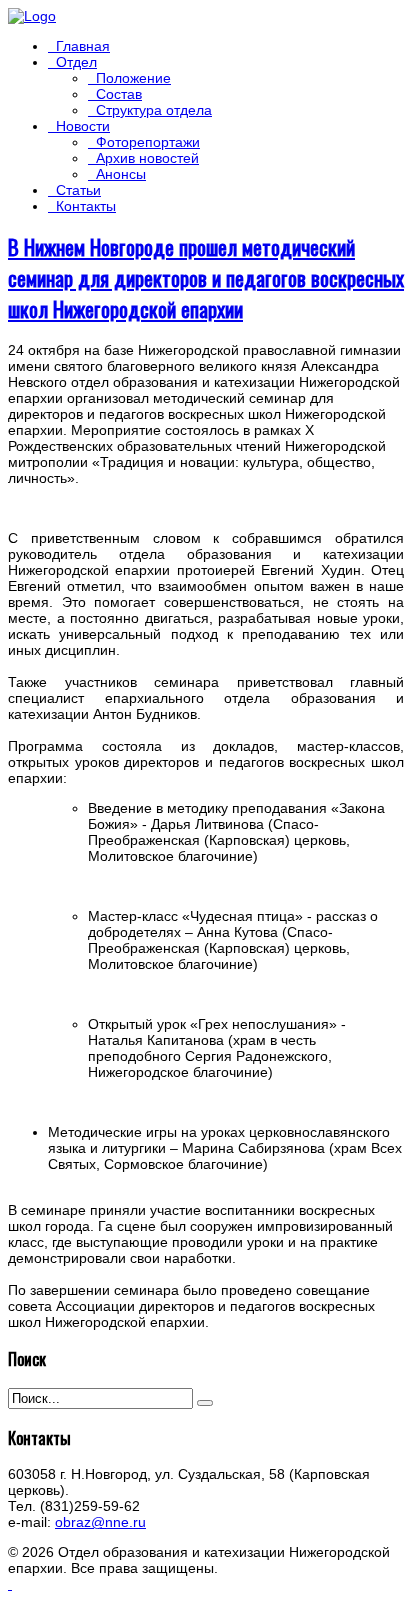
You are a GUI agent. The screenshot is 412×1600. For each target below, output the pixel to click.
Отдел (76, 62)
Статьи (78, 190)
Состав (119, 94)
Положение (133, 78)
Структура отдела (154, 110)
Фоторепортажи (148, 142)
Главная (83, 46)
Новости (83, 126)
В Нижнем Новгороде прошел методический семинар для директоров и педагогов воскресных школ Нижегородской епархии (206, 277)
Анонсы (121, 174)
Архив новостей (147, 158)
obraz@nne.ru (100, 1522)
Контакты (86, 206)
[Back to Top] (10, 1584)
